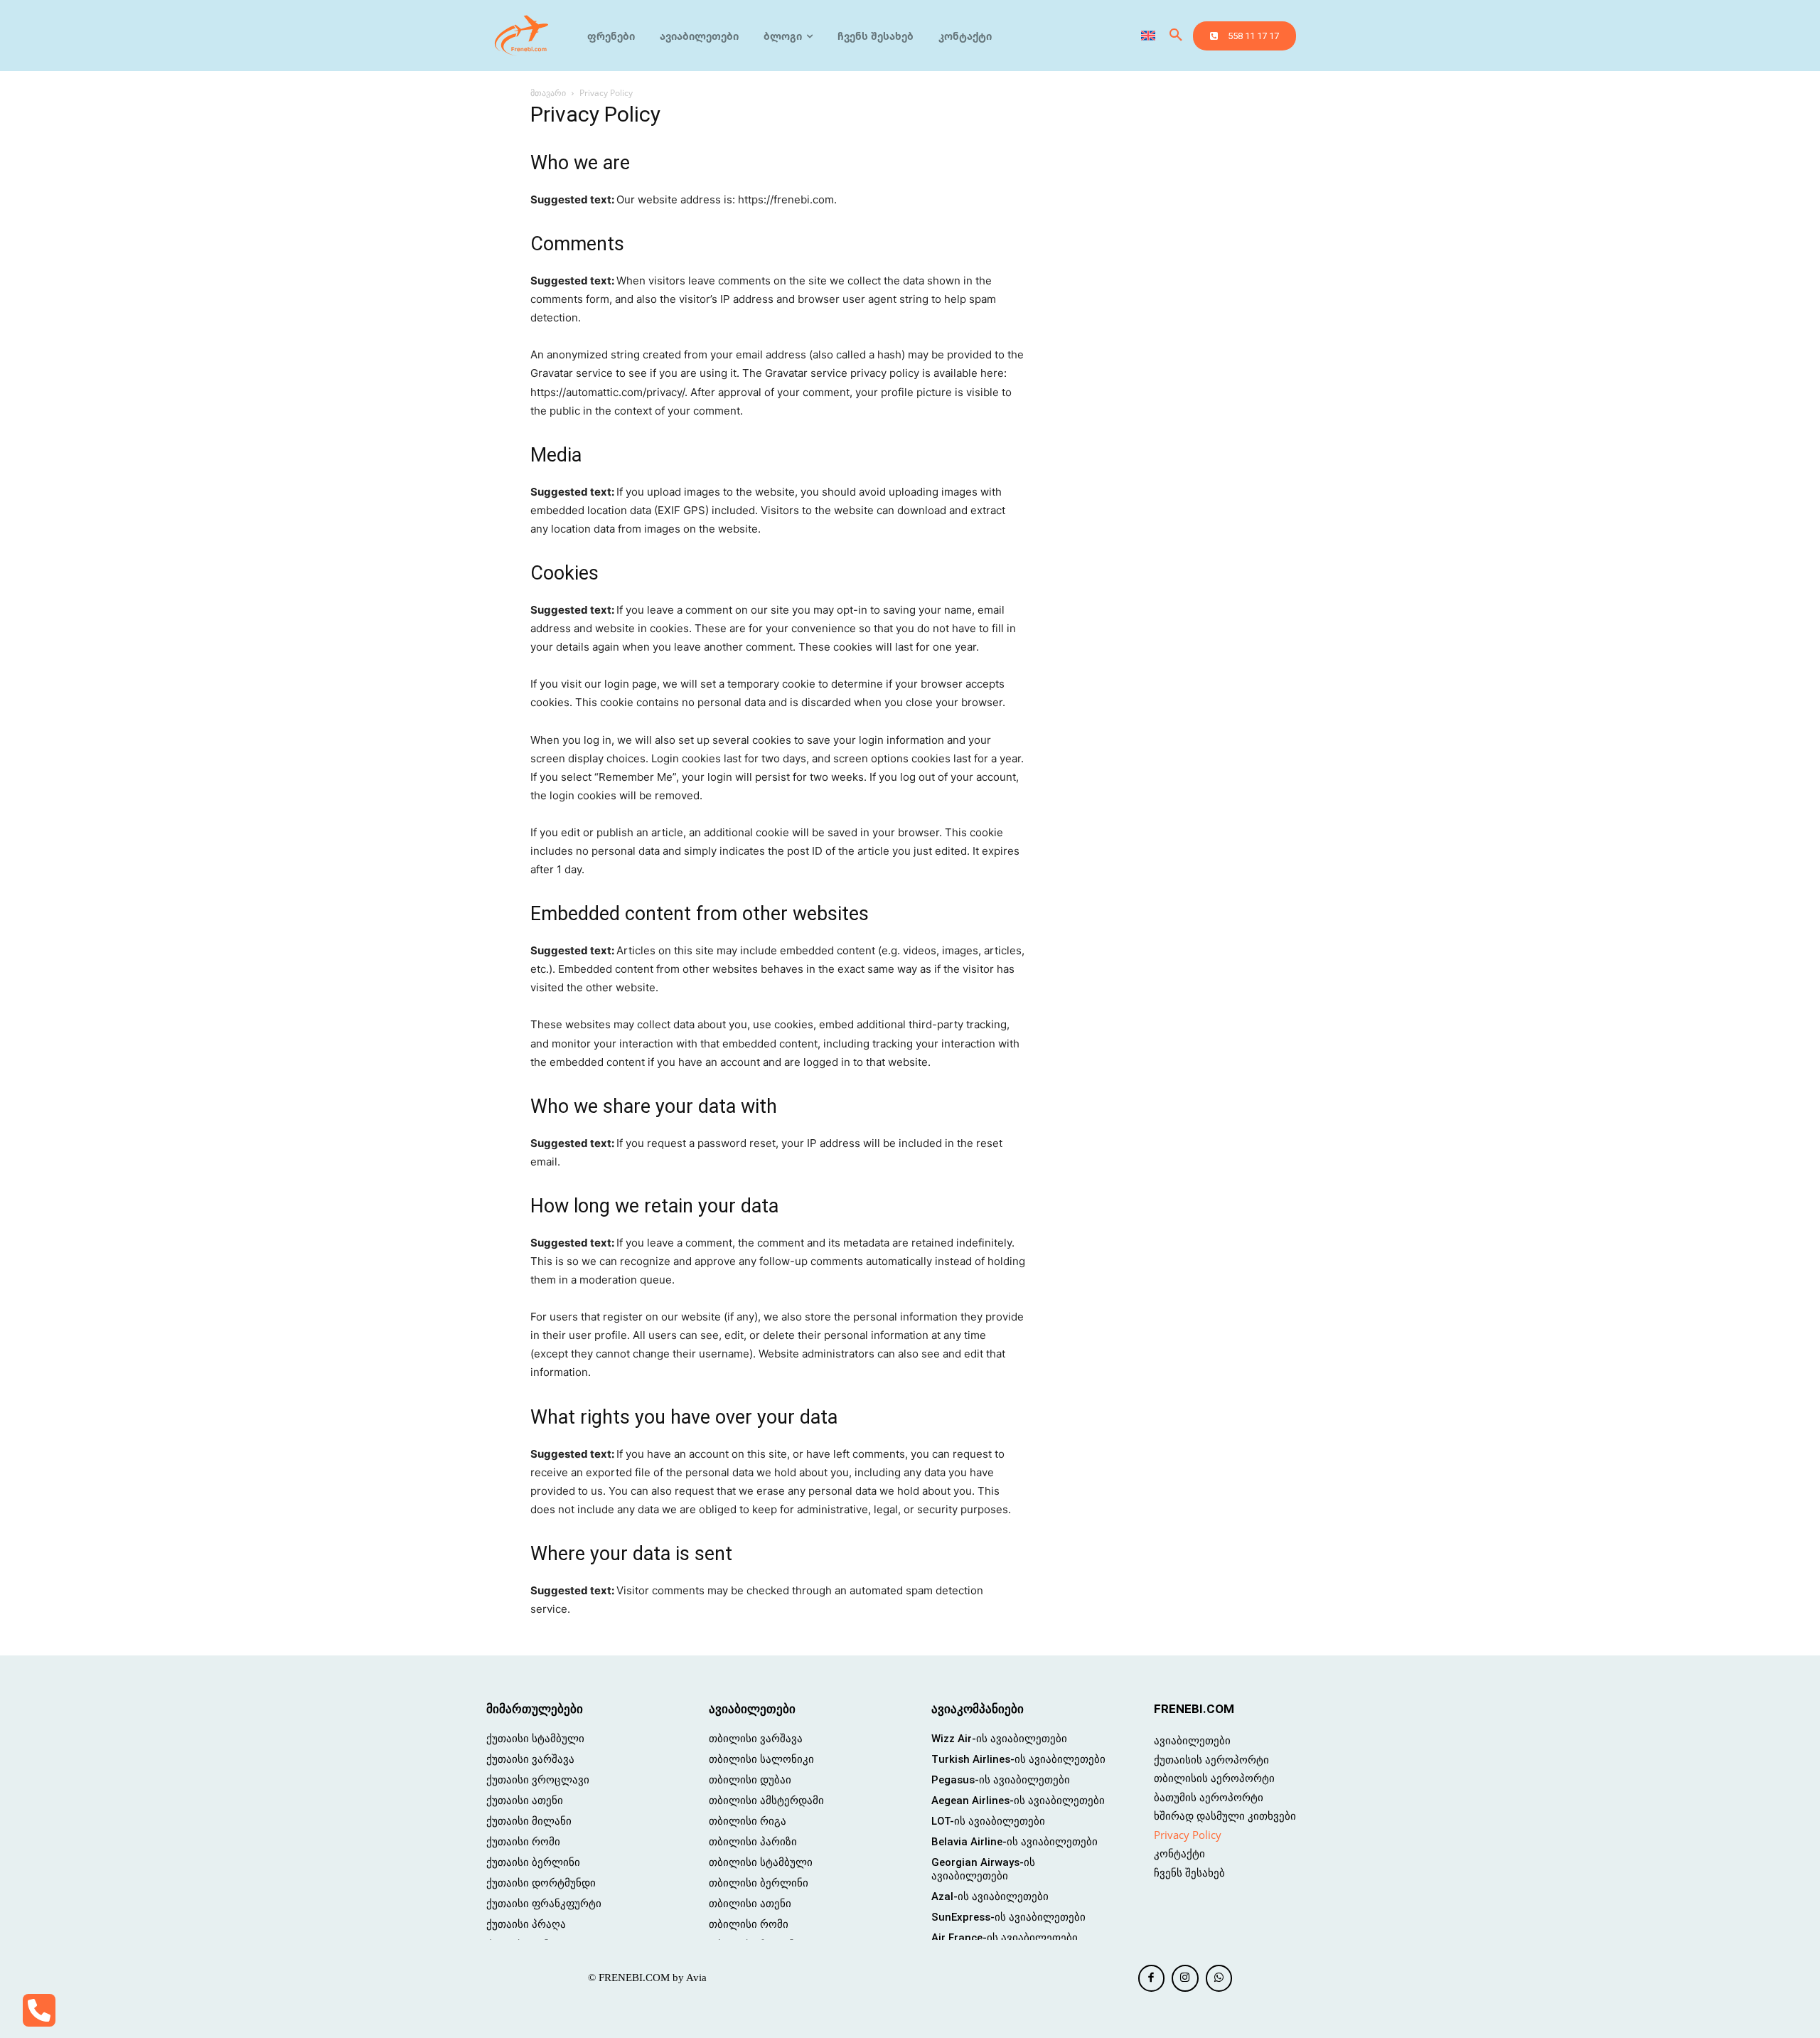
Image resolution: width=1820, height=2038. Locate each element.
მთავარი (548, 93)
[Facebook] (1152, 1978)
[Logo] (522, 36)
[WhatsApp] (1219, 1978)
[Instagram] (1185, 1978)
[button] (1176, 36)
